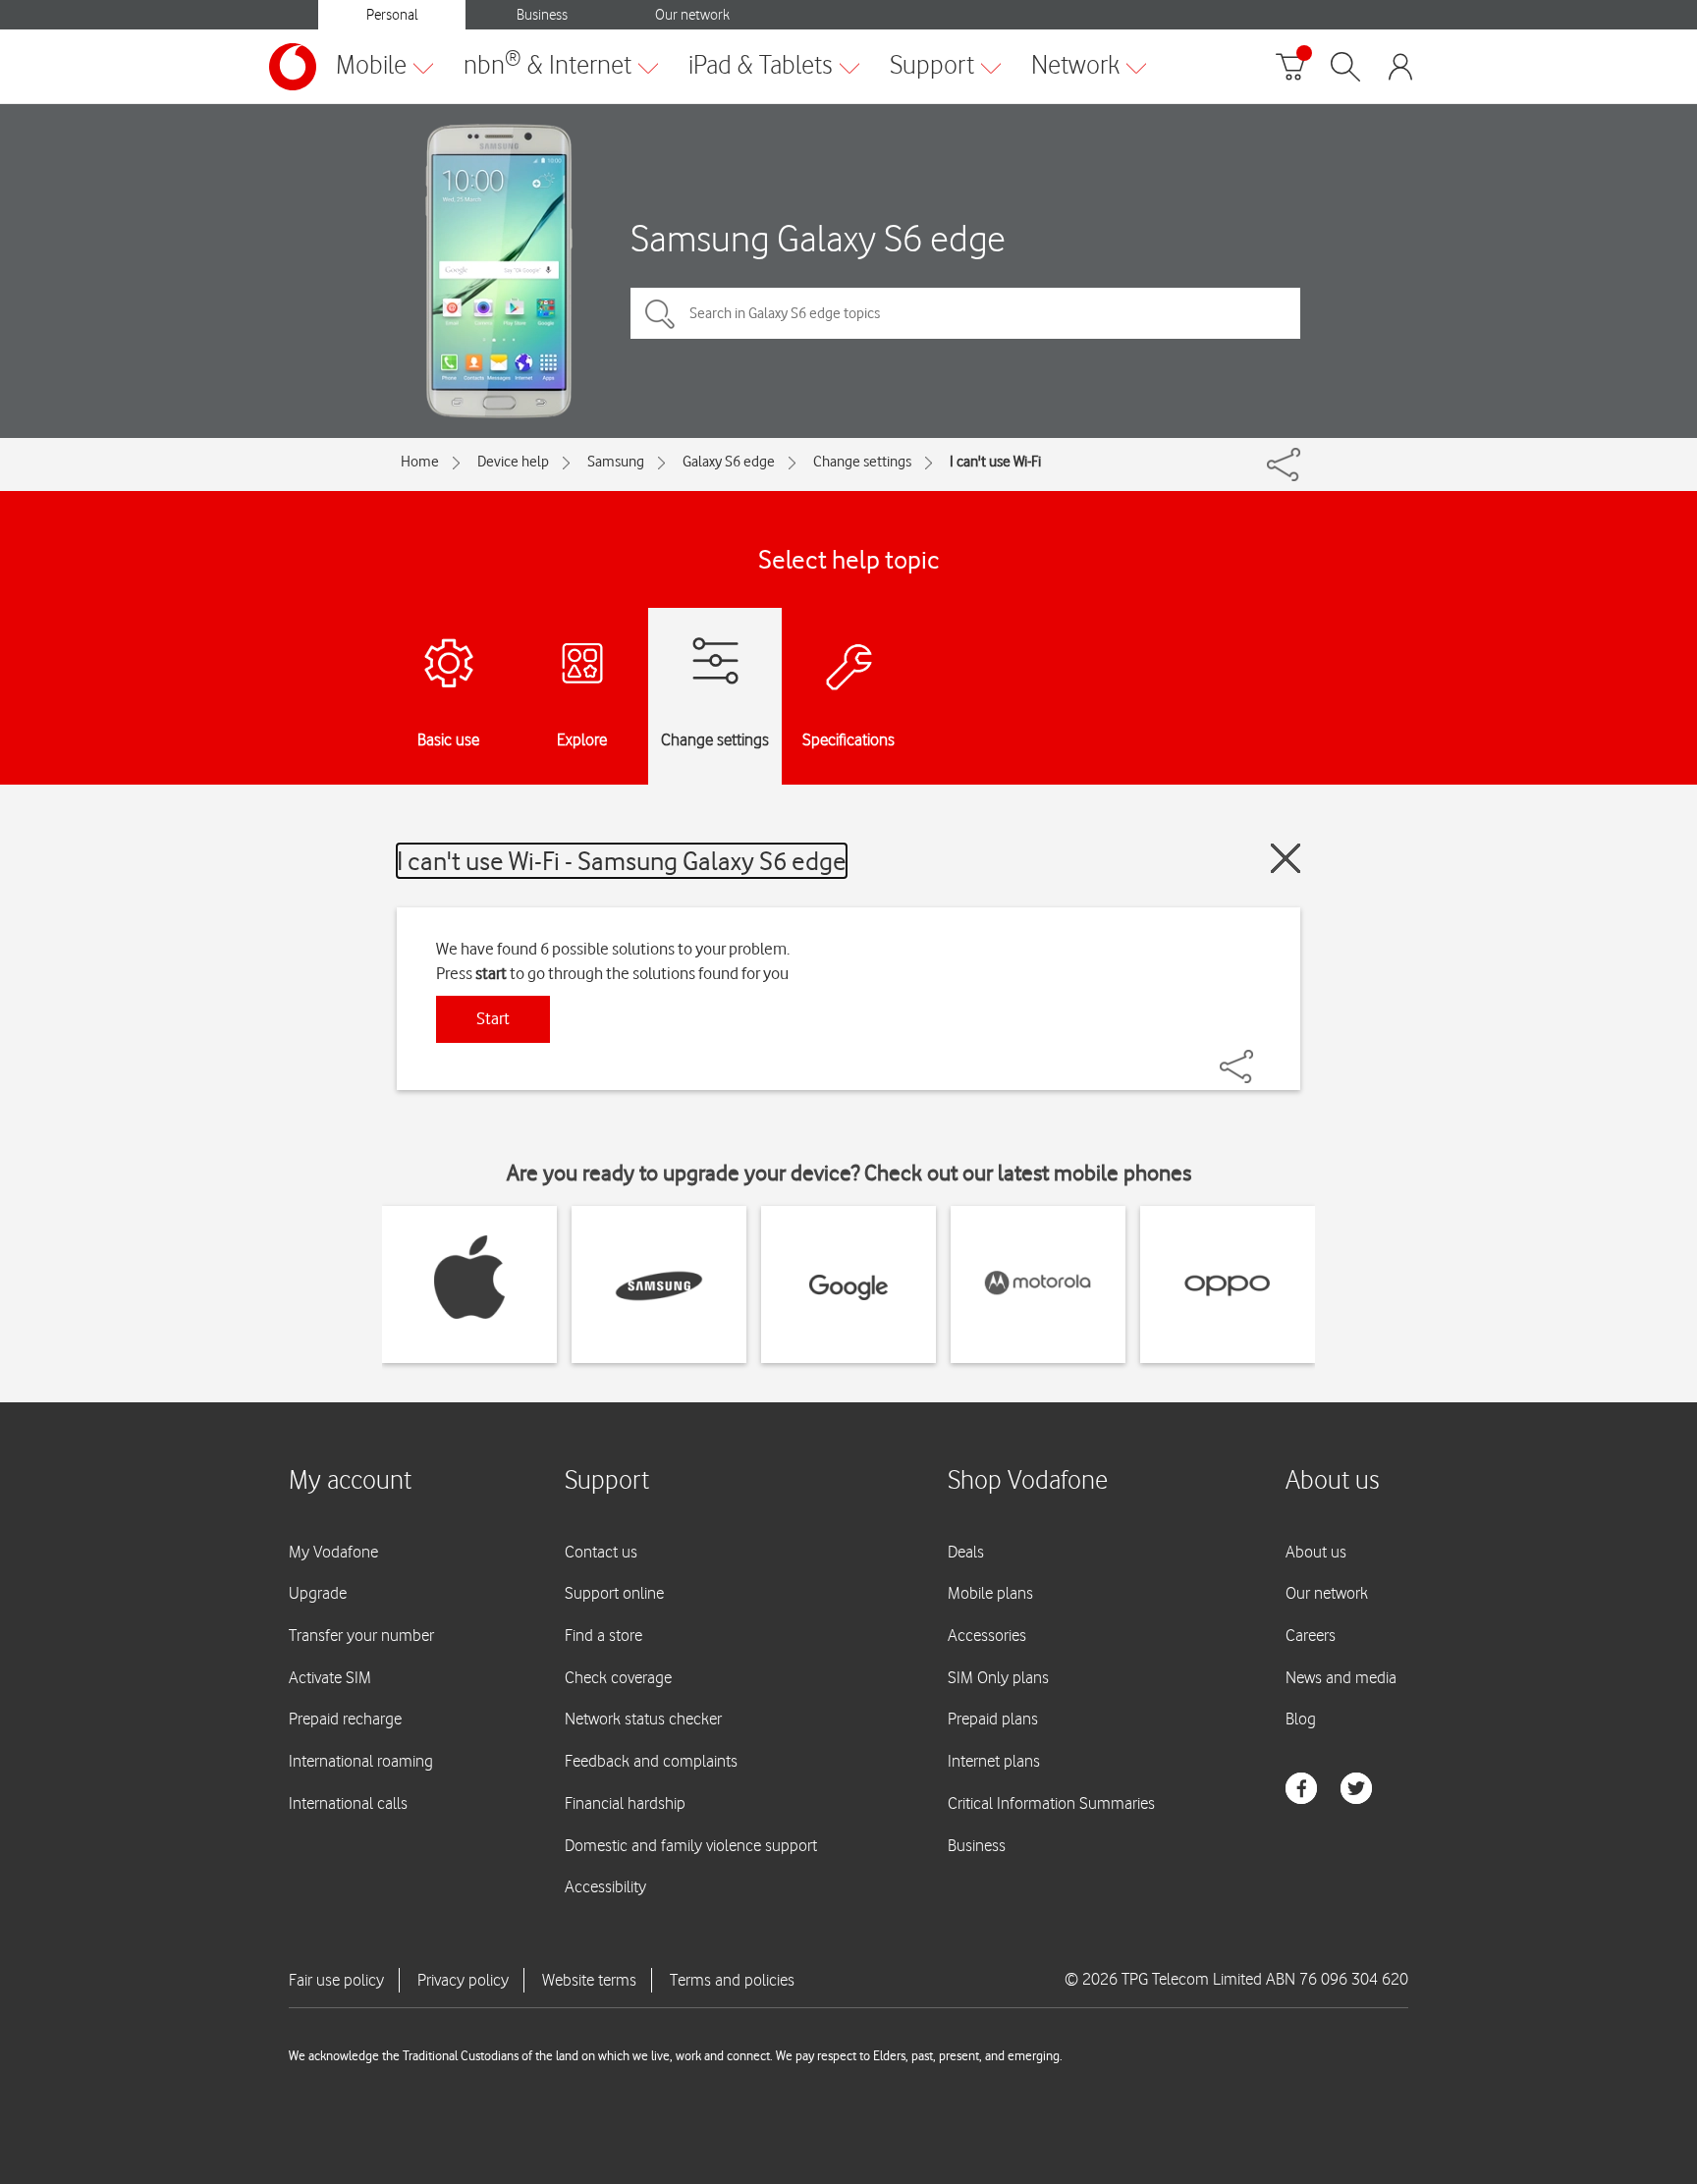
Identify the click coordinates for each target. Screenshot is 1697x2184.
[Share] (1260, 1057)
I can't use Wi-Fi (995, 462)
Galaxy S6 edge (729, 462)
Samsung (616, 462)
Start (493, 1018)
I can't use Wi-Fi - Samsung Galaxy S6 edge (622, 861)
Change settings (862, 462)
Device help (513, 462)
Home (420, 462)
